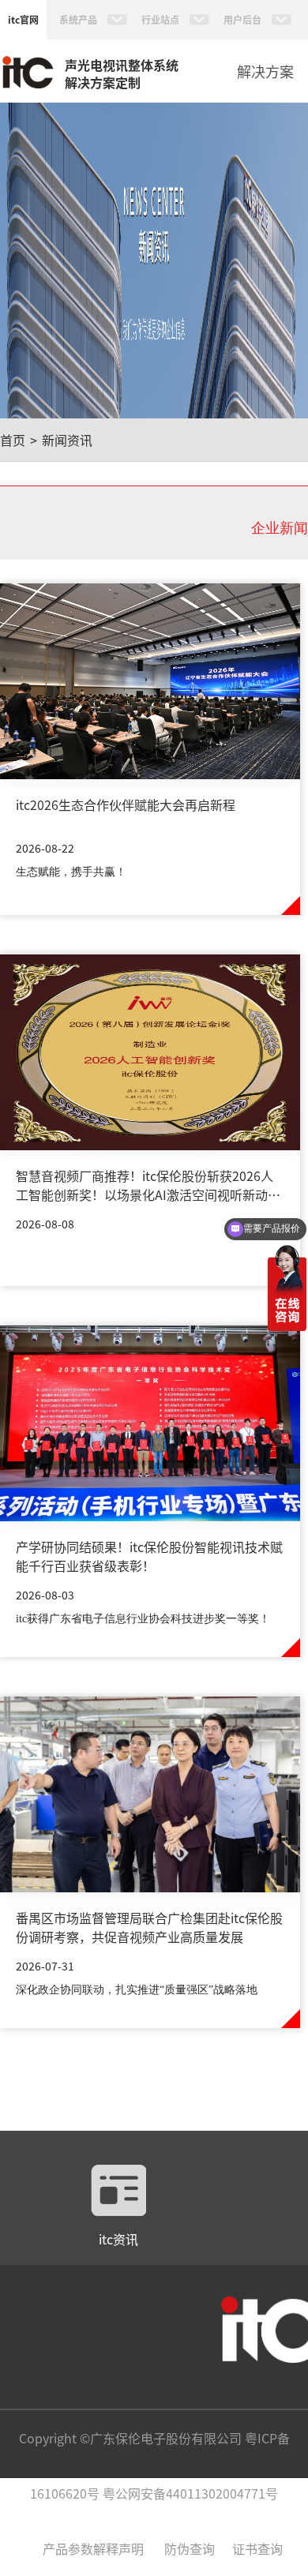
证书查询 (257, 2548)
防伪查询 (190, 2548)
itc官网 (23, 19)
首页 (13, 440)
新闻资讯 (67, 440)
